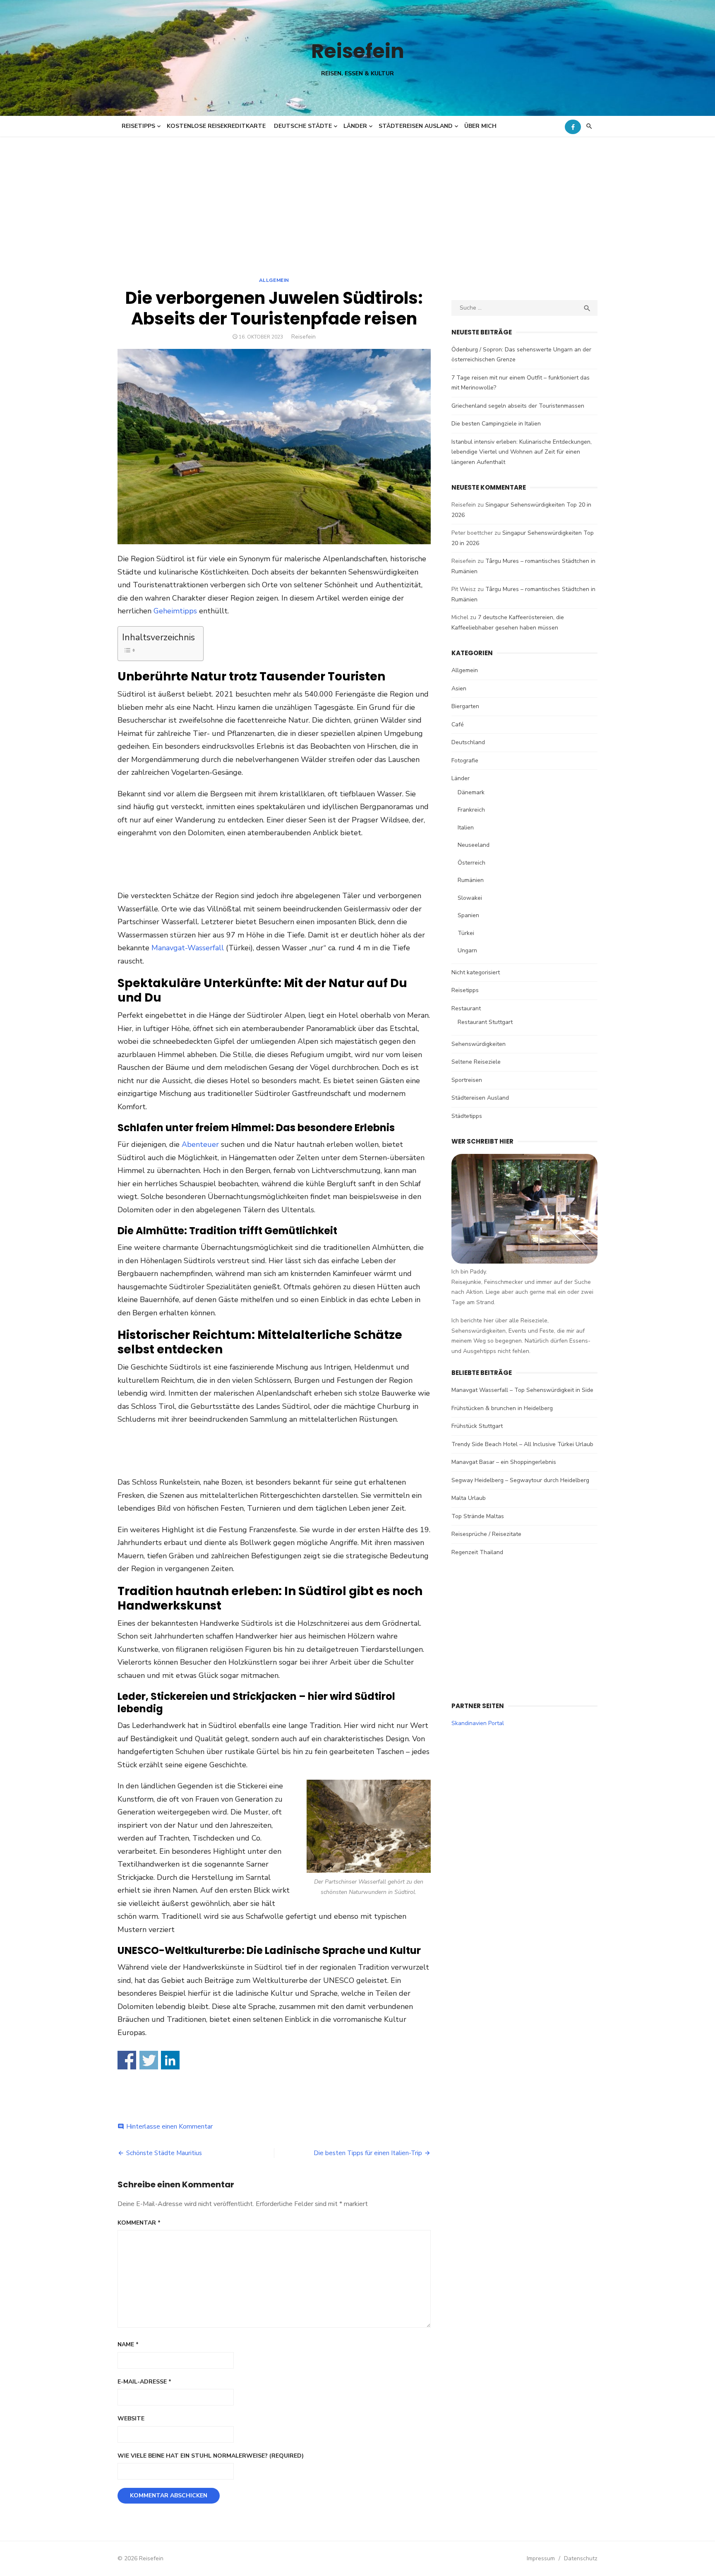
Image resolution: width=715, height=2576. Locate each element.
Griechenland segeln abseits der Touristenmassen (518, 406)
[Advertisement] (357, 199)
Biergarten (465, 706)
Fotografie (465, 761)
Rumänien (471, 880)
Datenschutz (581, 2558)
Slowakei (470, 898)
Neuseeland (474, 845)
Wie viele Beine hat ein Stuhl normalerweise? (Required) (211, 2456)
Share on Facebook (127, 2060)
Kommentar (139, 2223)
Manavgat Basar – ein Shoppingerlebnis (504, 1462)
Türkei (466, 933)
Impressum (541, 2558)
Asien (459, 688)
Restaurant (466, 1008)
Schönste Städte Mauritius (164, 2153)
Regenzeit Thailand (477, 1552)
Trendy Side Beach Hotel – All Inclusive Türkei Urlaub (522, 1444)
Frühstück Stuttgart (477, 1426)
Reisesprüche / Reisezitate (486, 1534)
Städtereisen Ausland (416, 126)
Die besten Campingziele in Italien (496, 424)
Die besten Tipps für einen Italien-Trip (368, 2153)
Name (128, 2344)
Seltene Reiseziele (476, 1062)
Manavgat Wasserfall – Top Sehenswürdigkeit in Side (522, 1390)
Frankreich (471, 810)
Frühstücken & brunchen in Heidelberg (502, 1408)
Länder (355, 126)
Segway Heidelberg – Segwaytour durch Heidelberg (520, 1480)
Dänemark (471, 792)
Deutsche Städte (303, 126)
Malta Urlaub (469, 1498)
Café (458, 724)
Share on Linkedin (170, 2060)
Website (131, 2419)
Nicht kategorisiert (476, 972)
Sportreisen (467, 1080)
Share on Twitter (149, 2060)
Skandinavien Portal (478, 1723)
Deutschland (468, 742)
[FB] (573, 127)
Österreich (471, 863)
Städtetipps (467, 1116)
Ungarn (467, 950)
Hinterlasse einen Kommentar (169, 2127)
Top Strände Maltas (478, 1516)
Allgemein (274, 280)
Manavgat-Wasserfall (188, 948)
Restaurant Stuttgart (485, 1022)
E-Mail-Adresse (144, 2382)
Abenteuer (200, 1144)
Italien (466, 828)
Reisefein (358, 51)
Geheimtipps (175, 611)
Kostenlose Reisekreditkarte (216, 126)
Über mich (480, 126)
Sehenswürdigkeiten (479, 1044)
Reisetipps (138, 126)
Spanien (468, 915)
